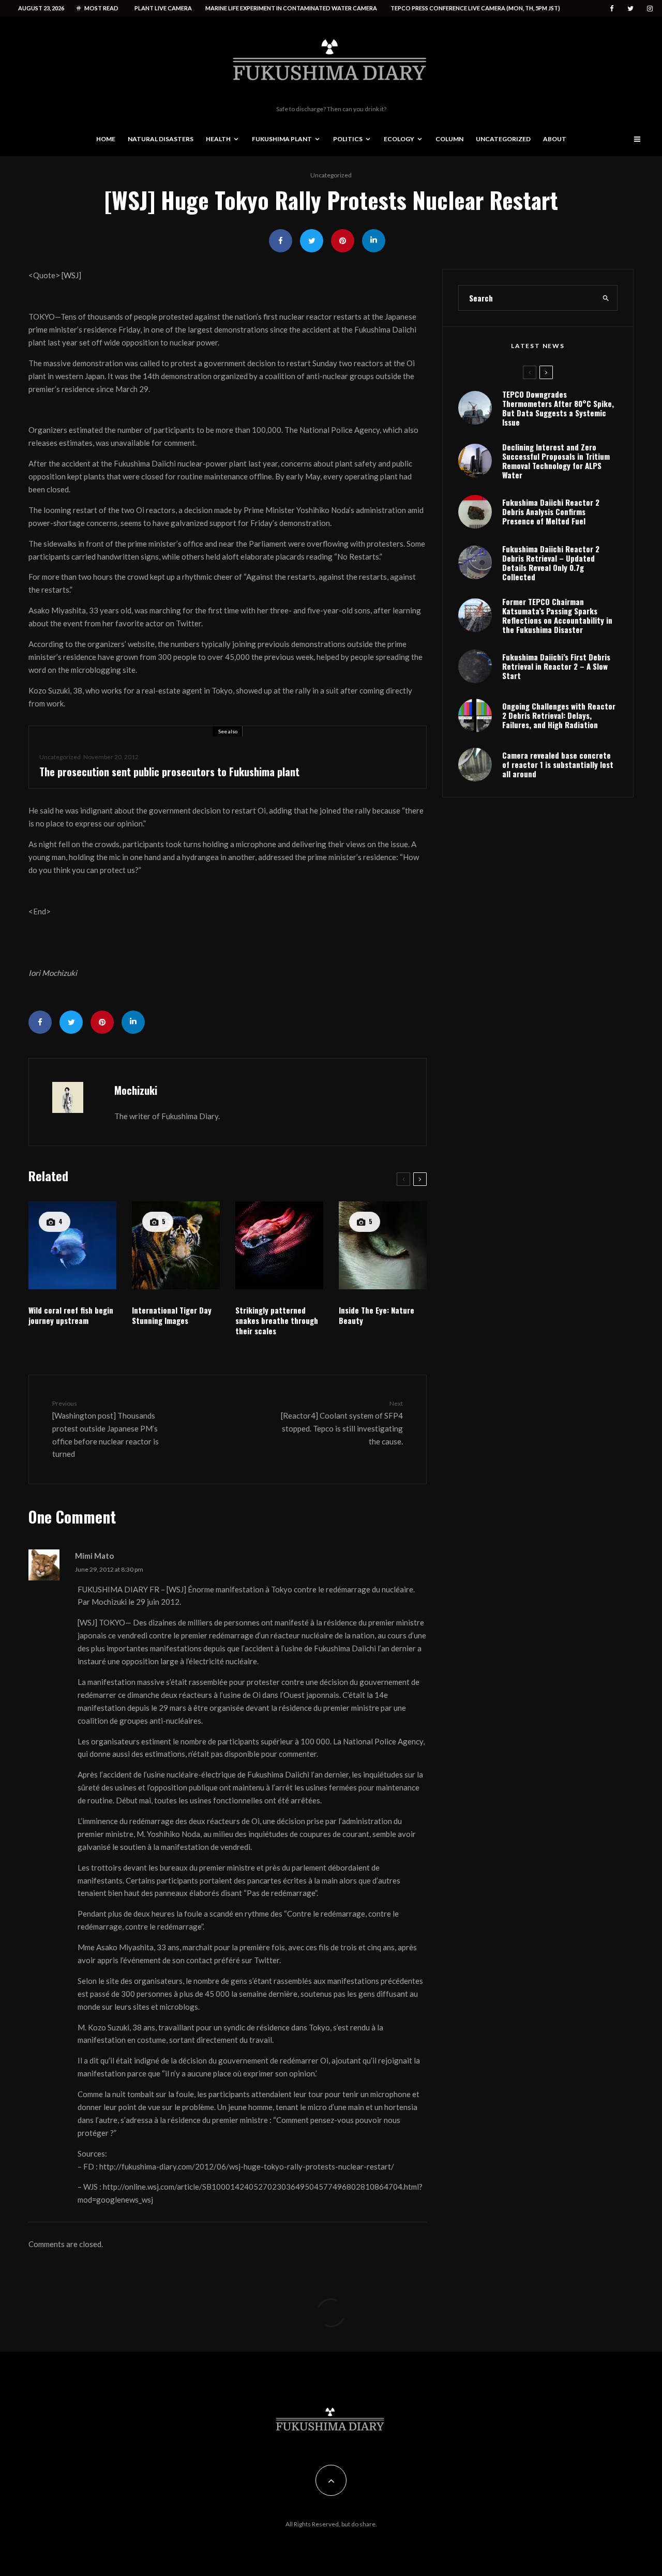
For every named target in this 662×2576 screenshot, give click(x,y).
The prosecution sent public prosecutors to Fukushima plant (169, 772)
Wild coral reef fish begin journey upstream (71, 1315)
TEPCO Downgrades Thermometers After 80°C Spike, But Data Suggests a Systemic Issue (558, 408)
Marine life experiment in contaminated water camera (291, 8)
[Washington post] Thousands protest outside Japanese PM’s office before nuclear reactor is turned (106, 1429)
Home (106, 139)
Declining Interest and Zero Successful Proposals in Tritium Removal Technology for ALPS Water (556, 461)
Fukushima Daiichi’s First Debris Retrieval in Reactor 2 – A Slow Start (556, 666)
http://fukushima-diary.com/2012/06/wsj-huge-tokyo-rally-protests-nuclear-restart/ (247, 2166)
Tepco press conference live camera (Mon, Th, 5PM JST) (475, 8)
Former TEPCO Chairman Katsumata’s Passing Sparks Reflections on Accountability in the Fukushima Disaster (557, 615)
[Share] (281, 241)
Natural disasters (161, 139)
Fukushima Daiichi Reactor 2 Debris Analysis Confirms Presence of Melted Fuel (551, 511)
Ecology (399, 139)
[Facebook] (612, 9)
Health (218, 139)
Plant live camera (163, 8)
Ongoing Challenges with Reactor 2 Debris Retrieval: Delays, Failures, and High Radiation (559, 715)
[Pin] (343, 241)
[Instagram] (650, 9)
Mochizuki (136, 1090)
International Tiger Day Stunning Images (172, 1315)
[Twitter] (630, 9)
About (555, 139)
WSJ (71, 275)
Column (449, 139)
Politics (348, 139)
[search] (606, 298)
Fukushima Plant (282, 139)
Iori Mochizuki (53, 973)
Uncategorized (503, 139)
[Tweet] (312, 241)
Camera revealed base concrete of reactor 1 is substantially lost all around (558, 764)
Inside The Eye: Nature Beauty (377, 1315)
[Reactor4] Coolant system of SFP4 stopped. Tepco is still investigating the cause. (342, 1422)
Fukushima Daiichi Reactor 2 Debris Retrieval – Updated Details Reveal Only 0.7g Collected (551, 563)
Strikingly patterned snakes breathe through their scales (277, 1320)
